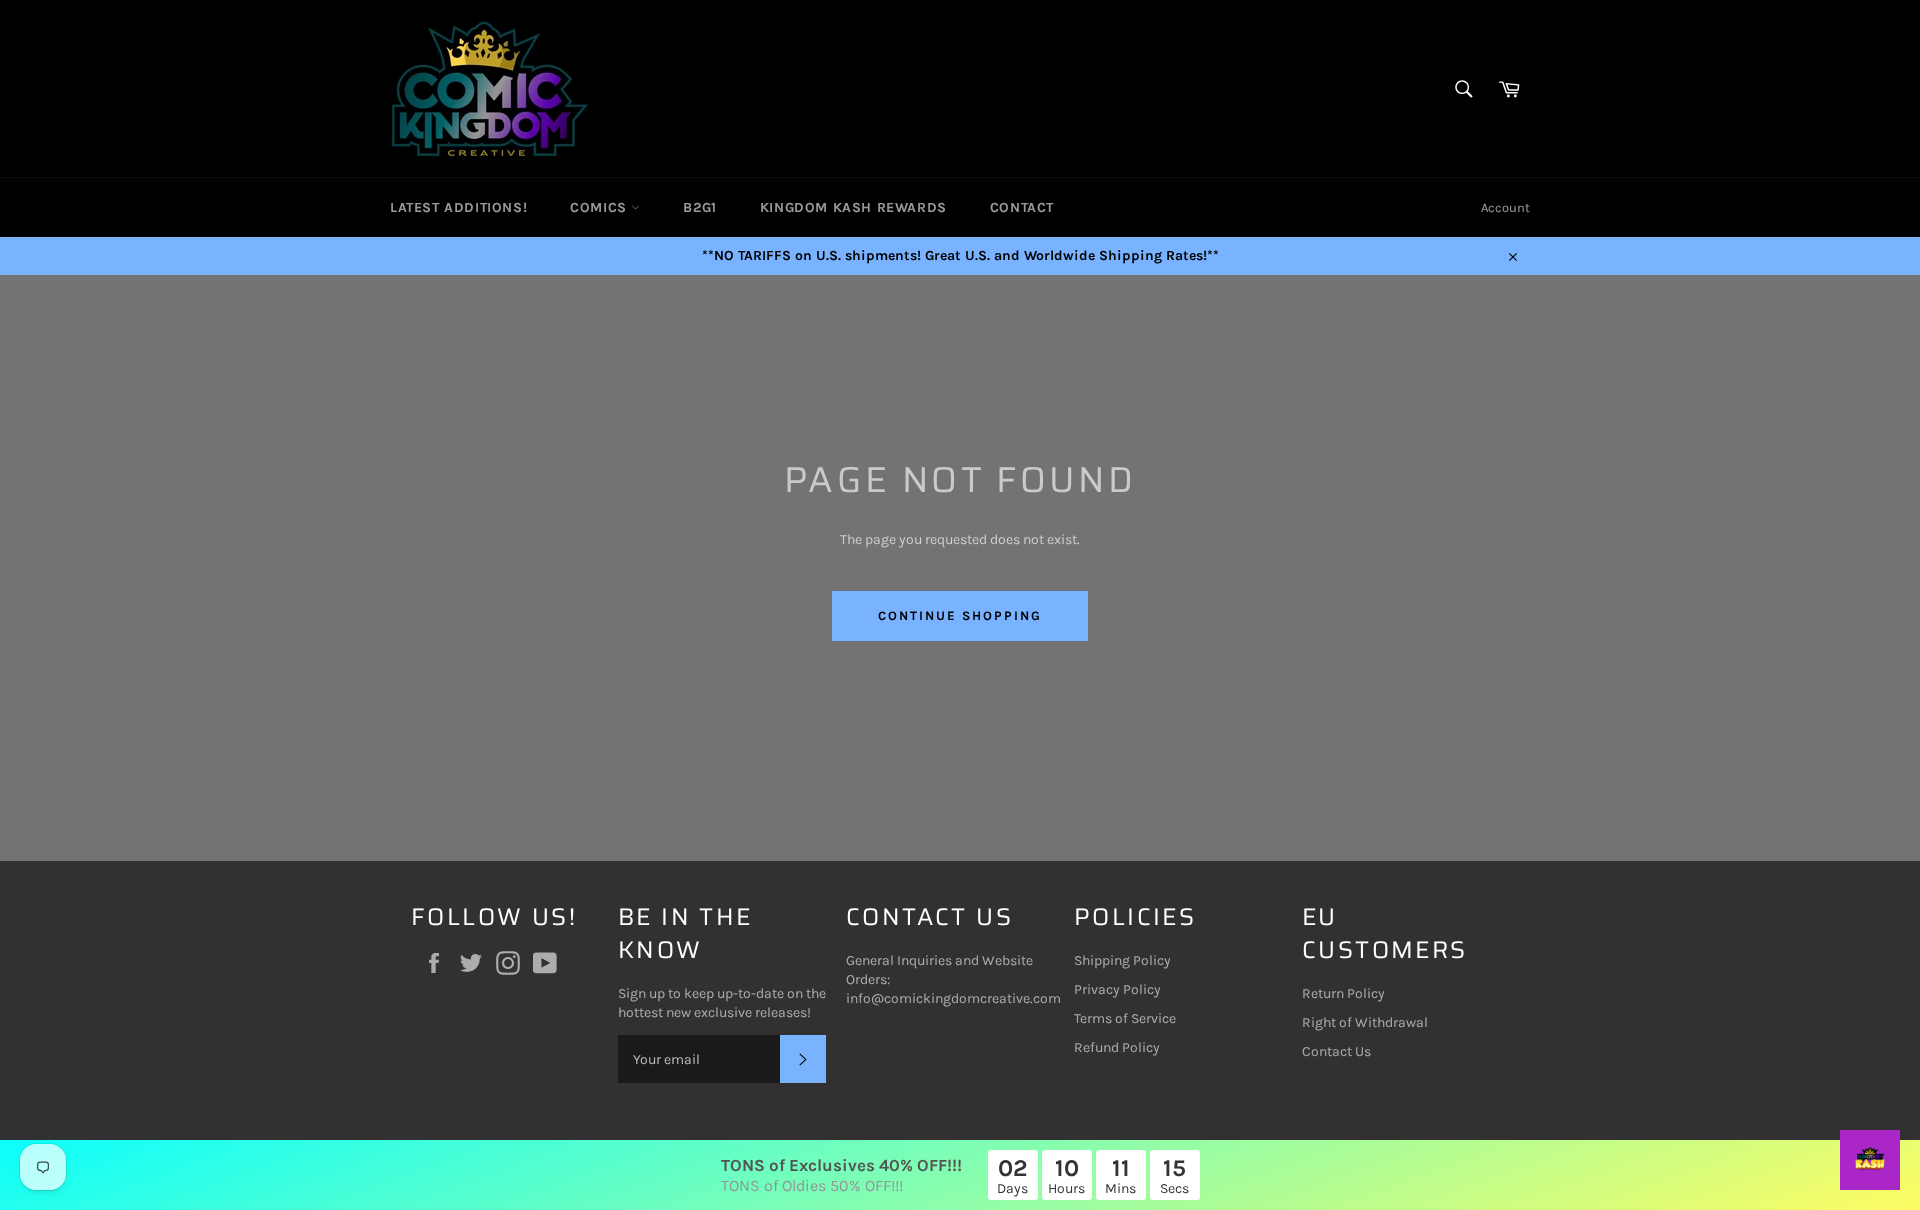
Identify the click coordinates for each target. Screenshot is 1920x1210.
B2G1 (699, 207)
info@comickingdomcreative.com (953, 998)
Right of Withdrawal (1365, 1022)
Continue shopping (959, 615)
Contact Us (1336, 1051)
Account (1505, 207)
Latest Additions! (458, 207)
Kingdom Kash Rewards (853, 207)
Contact (1022, 207)
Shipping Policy (1122, 960)
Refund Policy (1117, 1047)
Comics (600, 207)
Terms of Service (1125, 1018)
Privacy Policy (1117, 989)
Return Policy (1343, 993)
